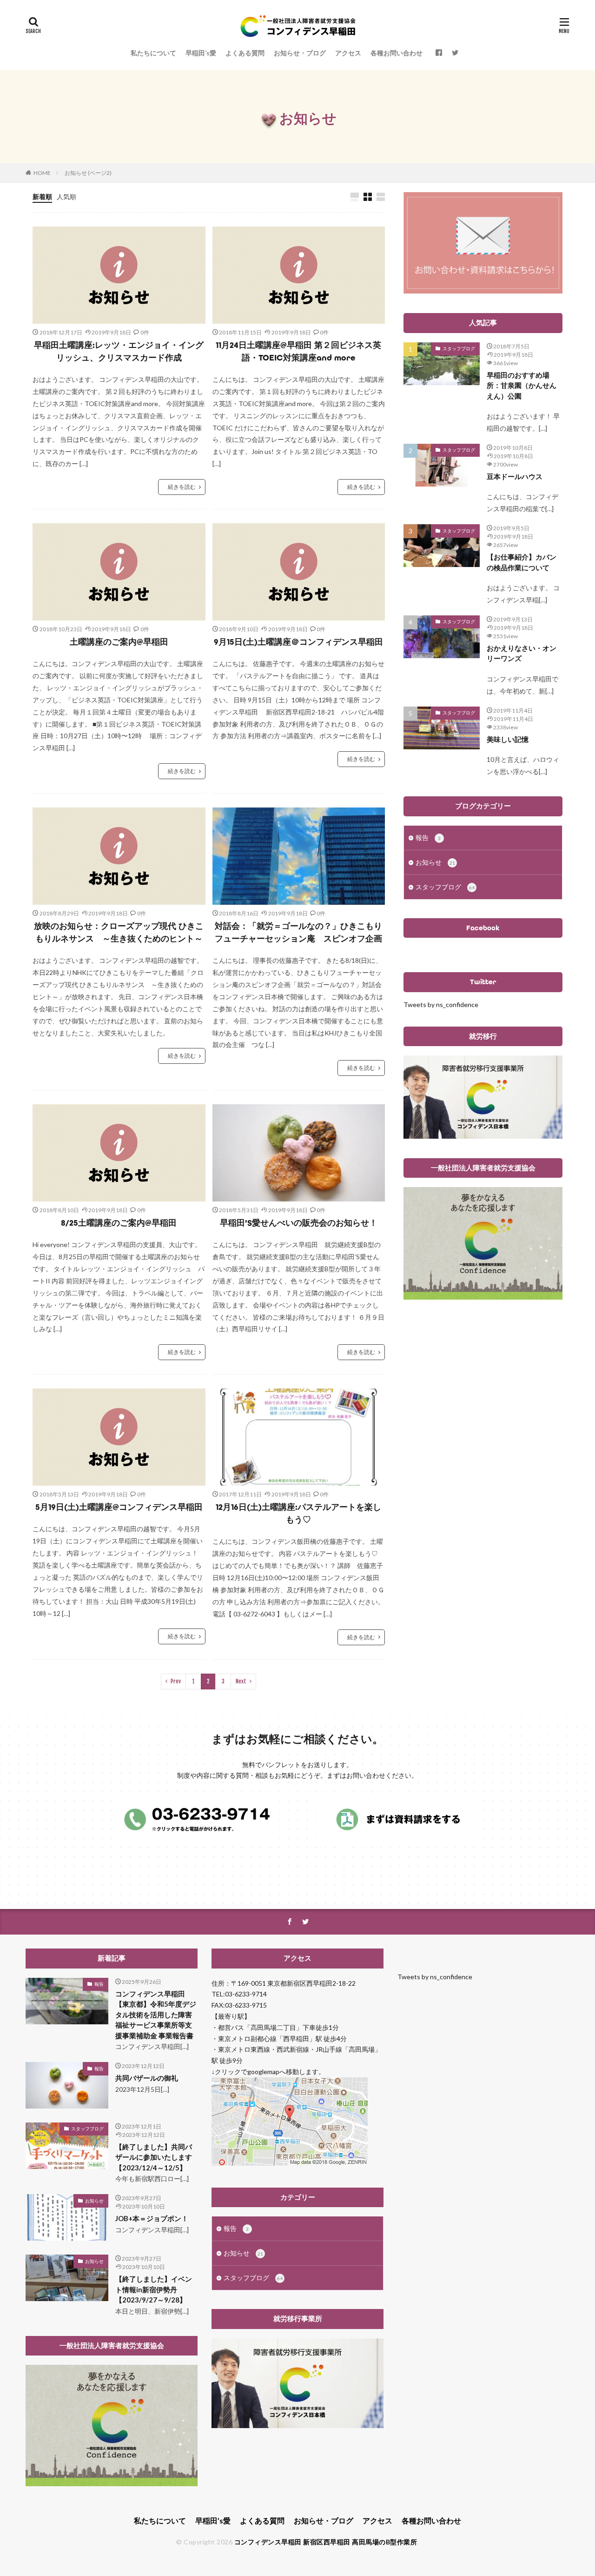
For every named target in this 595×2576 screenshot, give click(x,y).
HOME (42, 173)
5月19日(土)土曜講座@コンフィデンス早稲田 (119, 1507)
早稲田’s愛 (201, 53)
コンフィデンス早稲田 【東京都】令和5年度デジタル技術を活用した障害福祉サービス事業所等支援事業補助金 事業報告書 (156, 2015)
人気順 (66, 197)
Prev (176, 1681)
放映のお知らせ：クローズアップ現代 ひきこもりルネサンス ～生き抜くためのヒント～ (119, 932)
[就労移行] (483, 1136)
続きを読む (182, 487)
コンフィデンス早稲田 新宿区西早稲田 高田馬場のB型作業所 (326, 2542)
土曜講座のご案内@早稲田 (119, 642)
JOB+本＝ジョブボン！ (152, 2218)
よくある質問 (245, 53)
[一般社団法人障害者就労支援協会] (483, 1297)
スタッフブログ (459, 348)
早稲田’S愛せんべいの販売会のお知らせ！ (299, 1223)
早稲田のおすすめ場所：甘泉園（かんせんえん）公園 (522, 385)
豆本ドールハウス (515, 476)
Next (241, 1681)
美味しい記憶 (508, 739)
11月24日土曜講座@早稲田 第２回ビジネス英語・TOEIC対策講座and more (298, 351)
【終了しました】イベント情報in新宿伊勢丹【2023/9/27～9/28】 (154, 2289)
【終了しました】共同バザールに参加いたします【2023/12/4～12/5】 (154, 2157)
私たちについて (153, 53)
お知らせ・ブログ (300, 53)
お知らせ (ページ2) (88, 173)
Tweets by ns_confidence (441, 1004)
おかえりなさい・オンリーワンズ (522, 653)
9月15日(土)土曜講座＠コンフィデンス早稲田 (298, 642)
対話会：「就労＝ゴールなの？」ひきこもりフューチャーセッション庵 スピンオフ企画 (298, 932)
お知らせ (435, 862)
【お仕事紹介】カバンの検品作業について (522, 562)
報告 (428, 838)
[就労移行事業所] (297, 2426)
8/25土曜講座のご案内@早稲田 (119, 1223)
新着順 (42, 197)
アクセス (348, 53)
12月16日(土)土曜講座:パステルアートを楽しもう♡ (298, 1513)
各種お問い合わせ (397, 53)
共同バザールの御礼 (147, 2078)
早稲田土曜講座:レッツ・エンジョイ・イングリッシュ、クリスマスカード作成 (119, 351)
